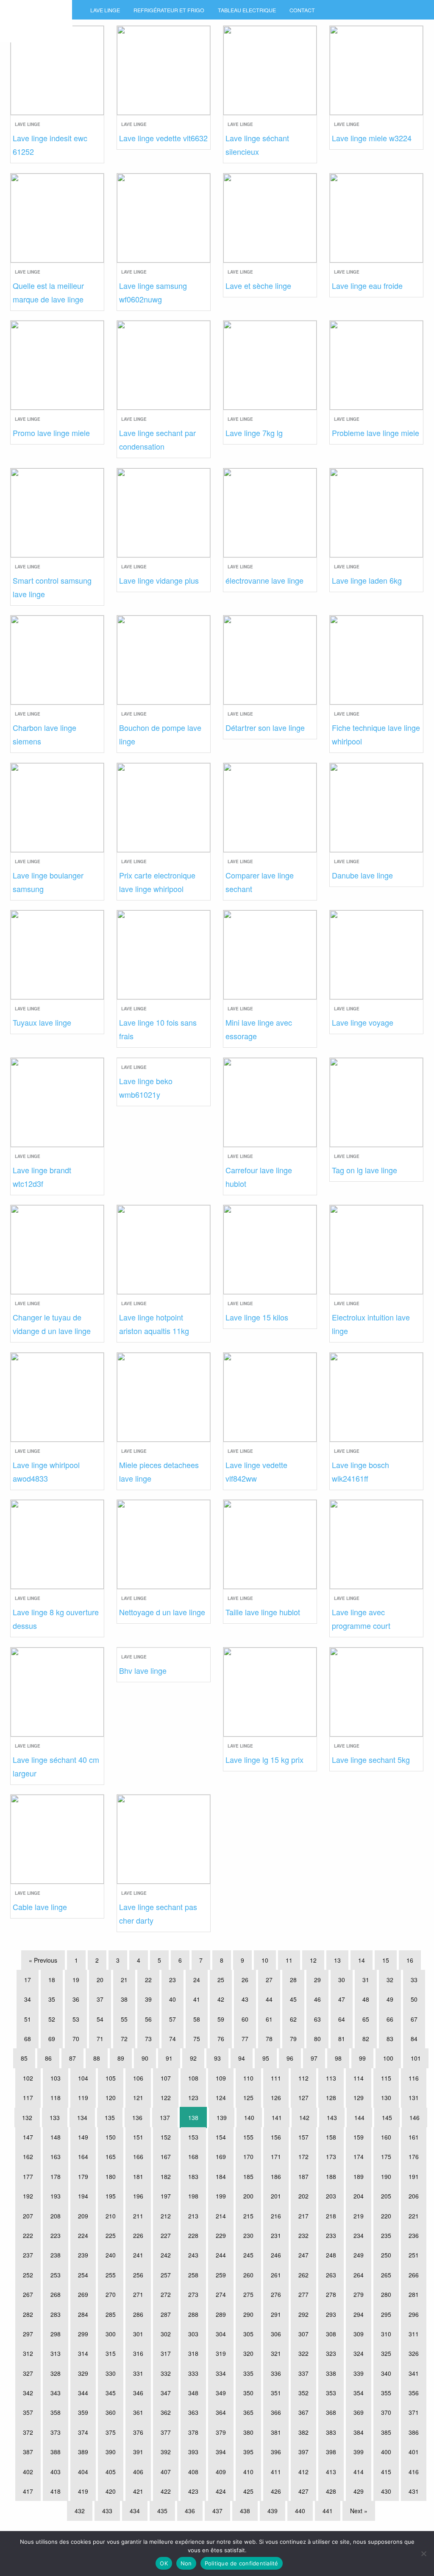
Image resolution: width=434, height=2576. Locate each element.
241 (138, 2255)
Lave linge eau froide (367, 285)
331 (138, 2373)
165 (111, 2156)
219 (359, 2216)
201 (276, 2196)
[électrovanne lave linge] (270, 511)
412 (303, 2472)
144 (359, 2117)
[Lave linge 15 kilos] (270, 1249)
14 (362, 1960)
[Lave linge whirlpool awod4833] (57, 1396)
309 (359, 2334)
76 (221, 2039)
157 (303, 2137)
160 (386, 2137)
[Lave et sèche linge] (270, 217)
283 (56, 2314)
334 (221, 2373)
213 (193, 2216)
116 (414, 2078)
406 (138, 2472)
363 (193, 2412)
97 (314, 2058)
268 (56, 2294)
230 (248, 2235)
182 (166, 2176)
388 (56, 2452)
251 (414, 2255)
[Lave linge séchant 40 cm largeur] (57, 1691)
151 (138, 2137)
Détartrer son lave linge (265, 727)
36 (76, 1999)
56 (148, 2019)
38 (124, 1999)
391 (138, 2452)
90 (145, 2058)
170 (248, 2156)
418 (56, 2491)
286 (138, 2314)
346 (138, 2393)
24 (197, 1980)
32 (390, 1980)
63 (317, 2019)
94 (242, 2058)
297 (28, 2334)
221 (414, 2216)
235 (386, 2235)
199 (221, 2196)
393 (193, 2452)
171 (276, 2156)
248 (331, 2255)
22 (148, 1980)
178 (56, 2176)
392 (166, 2452)
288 (193, 2314)
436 (190, 2511)
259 (221, 2275)
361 (138, 2412)
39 (148, 1999)
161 (414, 2137)
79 (293, 2039)
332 (166, 2373)
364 (221, 2412)
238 (56, 2255)
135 (110, 2117)
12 (313, 1960)
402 (28, 2472)
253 (56, 2275)
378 (193, 2432)
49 (390, 1999)
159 (359, 2137)
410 (248, 2472)
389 (83, 2452)
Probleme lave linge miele (376, 433)
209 (83, 2216)
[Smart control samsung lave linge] (57, 511)
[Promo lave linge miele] (57, 364)
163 (56, 2156)
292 (303, 2314)
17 (28, 1980)
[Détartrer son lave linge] (270, 659)
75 (197, 2039)
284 (83, 2314)
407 (166, 2472)
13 (337, 1960)
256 (138, 2275)
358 (56, 2412)
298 (56, 2334)
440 (300, 2511)
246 (276, 2255)
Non (186, 2563)
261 (276, 2275)
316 (138, 2353)
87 (72, 2058)
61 (269, 2019)
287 (166, 2314)
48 (366, 1999)
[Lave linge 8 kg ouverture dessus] (57, 1543)
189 (359, 2176)
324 (359, 2353)
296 (414, 2314)
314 (83, 2353)
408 (193, 2472)
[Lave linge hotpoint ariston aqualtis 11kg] (164, 1249)
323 (331, 2353)
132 (27, 2117)
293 (331, 2314)
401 (414, 2452)
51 (28, 2019)
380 (248, 2432)
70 (76, 2039)
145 (387, 2117)
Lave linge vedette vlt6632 (163, 138)
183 (193, 2176)
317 (166, 2353)
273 (193, 2294)
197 (166, 2196)
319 (221, 2353)
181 (138, 2176)
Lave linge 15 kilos (257, 1317)
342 (28, 2393)
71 (100, 2039)
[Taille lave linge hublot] (270, 1543)
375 (111, 2432)
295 (386, 2314)
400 (386, 2452)
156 (276, 2137)
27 (269, 1980)
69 (52, 2039)
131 (414, 2098)
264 (359, 2275)
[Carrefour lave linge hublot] (270, 1101)
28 (293, 1980)
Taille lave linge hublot (263, 1612)
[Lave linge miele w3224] (376, 69)
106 (138, 2078)
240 (111, 2255)
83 (390, 2039)
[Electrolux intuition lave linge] (376, 1249)
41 (197, 1999)
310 (386, 2334)
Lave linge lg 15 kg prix (264, 1759)
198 (193, 2196)
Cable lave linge (40, 1907)
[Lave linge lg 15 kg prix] (270, 1691)
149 (83, 2137)
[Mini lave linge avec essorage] (270, 954)
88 (97, 2058)
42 (221, 1999)
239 (83, 2255)
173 (331, 2156)
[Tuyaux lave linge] (57, 954)
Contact (302, 10)
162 (28, 2156)
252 (28, 2275)
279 (359, 2294)
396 (276, 2452)
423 (193, 2491)
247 (303, 2255)
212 (166, 2216)
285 (111, 2314)
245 (248, 2255)
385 (386, 2432)
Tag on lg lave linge (364, 1170)
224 (83, 2235)
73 (148, 2039)
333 (193, 2373)
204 (359, 2196)
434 (135, 2511)
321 (276, 2353)
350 (248, 2393)
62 (293, 2019)
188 (331, 2176)
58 (197, 2019)
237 (28, 2255)
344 (83, 2393)
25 (221, 1980)
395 (248, 2452)
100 (388, 2058)
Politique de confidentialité (242, 2563)
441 (328, 2511)
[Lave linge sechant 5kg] (376, 1691)
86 (48, 2058)
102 (28, 2078)
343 (56, 2393)
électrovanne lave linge (264, 580)
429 (359, 2491)
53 (76, 2019)
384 (359, 2432)
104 (83, 2078)
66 (390, 2019)
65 (366, 2019)
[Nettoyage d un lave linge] (164, 1543)
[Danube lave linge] (376, 806)
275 (248, 2294)
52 (52, 2019)
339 (359, 2373)
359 (83, 2412)
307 (303, 2334)
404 (83, 2472)
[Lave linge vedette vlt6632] (164, 69)
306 (276, 2334)
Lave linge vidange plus (159, 580)
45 (293, 1999)
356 (414, 2393)
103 (56, 2078)
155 (248, 2137)
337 (303, 2373)
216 (276, 2216)
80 (317, 2039)
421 (138, 2491)
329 (83, 2373)
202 (303, 2196)
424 (221, 2491)
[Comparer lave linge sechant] (270, 806)
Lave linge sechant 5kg (371, 1759)
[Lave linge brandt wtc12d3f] (57, 1101)
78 (269, 2039)
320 (248, 2353)
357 (28, 2412)
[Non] (423, 2554)
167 (166, 2156)
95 (266, 2058)
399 (359, 2452)
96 (290, 2058)
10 (265, 1960)
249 (359, 2255)
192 (28, 2196)
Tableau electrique (247, 10)
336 (276, 2373)
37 (100, 1999)
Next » (359, 2511)
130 (386, 2098)
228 (193, 2235)
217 (303, 2216)
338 (331, 2373)
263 (331, 2275)
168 (193, 2156)
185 (248, 2176)
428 (331, 2491)
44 (269, 1999)
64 (342, 2019)
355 (386, 2393)
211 (138, 2216)
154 (221, 2137)
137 (165, 2117)
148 (56, 2137)
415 (386, 2472)
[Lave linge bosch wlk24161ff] (376, 1396)
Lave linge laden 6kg (367, 580)
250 (386, 2255)
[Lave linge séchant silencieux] (270, 69)
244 (221, 2255)
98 (338, 2058)
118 (56, 2098)
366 (276, 2412)
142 (304, 2117)
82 (366, 2039)
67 (414, 2019)
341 (414, 2373)
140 (249, 2117)
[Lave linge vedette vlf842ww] (270, 1396)
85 (24, 2058)
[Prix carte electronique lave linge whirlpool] (164, 806)
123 (193, 2098)
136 (137, 2117)
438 (245, 2511)
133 (55, 2117)
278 (331, 2294)
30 (342, 1980)
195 (111, 2196)
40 (172, 1999)
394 (221, 2452)
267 (28, 2294)
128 (331, 2098)
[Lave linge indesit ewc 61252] (57, 69)
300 (111, 2334)
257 (166, 2275)
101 (416, 2058)
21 (124, 1980)
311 (414, 2334)
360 (111, 2412)
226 (138, 2235)
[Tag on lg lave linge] (376, 1101)
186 (276, 2176)
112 (303, 2078)
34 (28, 1999)
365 (248, 2412)
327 (28, 2373)
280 (386, 2294)
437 (217, 2511)
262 (303, 2275)
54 (100, 2019)
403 (56, 2472)
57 (172, 2019)
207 (28, 2216)
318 (193, 2353)
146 (415, 2117)
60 (245, 2019)
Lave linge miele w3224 (372, 138)
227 (166, 2235)
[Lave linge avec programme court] (376, 1543)
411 (276, 2472)
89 (121, 2058)
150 (111, 2137)
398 (331, 2452)
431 (414, 2491)
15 (386, 1960)
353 (331, 2393)
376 (138, 2432)
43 (245, 1999)
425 (248, 2491)
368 (331, 2412)
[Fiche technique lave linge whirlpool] (376, 659)
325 (386, 2353)
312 (28, 2353)
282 (28, 2314)
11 (289, 1960)
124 (221, 2098)
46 (317, 1999)
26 (245, 1980)
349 (221, 2393)
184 (221, 2176)
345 (111, 2393)
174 (359, 2156)
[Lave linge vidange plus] (164, 511)
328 (56, 2373)
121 (138, 2098)
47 (342, 1999)
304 (221, 2334)
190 (386, 2176)
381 (276, 2432)
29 (317, 1980)
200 (248, 2196)
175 (386, 2156)
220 (386, 2216)
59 (221, 2019)
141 (277, 2117)
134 (82, 2117)
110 (248, 2078)
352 (303, 2393)
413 (331, 2472)
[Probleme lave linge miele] (376, 364)
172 (303, 2156)
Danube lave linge (362, 875)
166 (138, 2156)
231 (276, 2235)
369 (359, 2412)
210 (111, 2216)
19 (76, 1980)
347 (166, 2393)
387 (28, 2452)
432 (80, 2511)
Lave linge (105, 10)
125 (248, 2098)
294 (359, 2314)
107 (166, 2078)
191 (414, 2176)
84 (414, 2039)
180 (111, 2176)
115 (386, 2078)
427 (303, 2491)
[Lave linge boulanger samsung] (57, 806)
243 (193, 2255)
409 (221, 2472)
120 (111, 2098)
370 (386, 2412)
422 (166, 2491)
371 (414, 2412)
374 (83, 2432)
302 (166, 2334)
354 (359, 2393)
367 (303, 2412)
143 (332, 2117)
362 (166, 2412)
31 (366, 1980)
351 (276, 2393)
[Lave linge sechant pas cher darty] (164, 1838)
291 (276, 2314)
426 (276, 2491)
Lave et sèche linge (258, 285)
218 (331, 2216)
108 (193, 2078)
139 (222, 2117)
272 (166, 2294)
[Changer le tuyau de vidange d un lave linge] (57, 1249)
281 (414, 2294)
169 (221, 2156)
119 (83, 2098)
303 (193, 2334)
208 (56, 2216)
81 (342, 2039)
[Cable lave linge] (57, 1838)
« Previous (43, 1960)
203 (331, 2196)
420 (111, 2491)
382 (303, 2432)
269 (83, 2294)
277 (303, 2294)
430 (386, 2491)
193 (56, 2196)
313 (56, 2353)
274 (221, 2294)
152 (166, 2137)
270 (111, 2294)
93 (217, 2058)
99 (362, 2058)
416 (414, 2472)
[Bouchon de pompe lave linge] (164, 659)
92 (193, 2058)
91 (169, 2058)
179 (83, 2176)
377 (166, 2432)
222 (28, 2235)
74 (172, 2039)
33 (414, 1980)
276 (276, 2294)
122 (166, 2098)
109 (221, 2078)
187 (303, 2176)
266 (414, 2275)
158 (331, 2137)
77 (245, 2039)
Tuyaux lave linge (42, 1022)
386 (414, 2432)
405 (111, 2472)
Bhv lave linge (143, 1670)
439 (273, 2511)
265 (386, 2275)
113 (331, 2078)
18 (52, 1980)
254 (83, 2275)
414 (359, 2472)
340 (386, 2373)
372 (28, 2432)
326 (414, 2353)
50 (414, 1999)
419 (83, 2491)
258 (193, 2275)
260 (248, 2275)
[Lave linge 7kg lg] (270, 364)
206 (414, 2196)
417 (28, 2491)
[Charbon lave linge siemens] (57, 659)
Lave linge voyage (363, 1022)
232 (303, 2235)
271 (138, 2294)
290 (248, 2314)
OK (164, 2563)
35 (52, 1999)
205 (386, 2196)
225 (111, 2235)
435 (162, 2511)
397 (303, 2452)
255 (111, 2275)
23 (172, 1980)
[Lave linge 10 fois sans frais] (164, 954)
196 (138, 2196)
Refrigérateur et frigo (169, 10)
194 (83, 2196)
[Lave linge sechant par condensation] (164, 364)
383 (331, 2432)
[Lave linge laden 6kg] (376, 511)
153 (193, 2137)
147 (28, 2137)
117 (28, 2098)
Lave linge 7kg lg (254, 433)
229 (221, 2235)
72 (124, 2039)
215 (248, 2216)
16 (410, 1960)
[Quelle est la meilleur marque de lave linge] (57, 217)
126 (276, 2098)
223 (56, 2235)
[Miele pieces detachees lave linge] (164, 1396)
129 (359, 2098)
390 (111, 2452)
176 (414, 2156)
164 (83, 2156)
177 (28, 2176)
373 (56, 2432)
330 (111, 2373)
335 (248, 2373)
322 (303, 2353)
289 (221, 2314)
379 (221, 2432)
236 (414, 2235)
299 (83, 2334)
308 (331, 2334)
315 (111, 2353)
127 (303, 2098)
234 (359, 2235)
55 (124, 2019)
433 (107, 2511)
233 (331, 2235)
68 (28, 2039)
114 (359, 2078)
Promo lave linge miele (51, 433)
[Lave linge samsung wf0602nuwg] (164, 217)
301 (138, 2334)
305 (248, 2334)
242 (166, 2255)
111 (276, 2078)
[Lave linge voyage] (376, 954)
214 (221, 2216)
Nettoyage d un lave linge (162, 1612)
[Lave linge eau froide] (376, 217)
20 (100, 1980)
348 (193, 2393)
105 (111, 2078)
